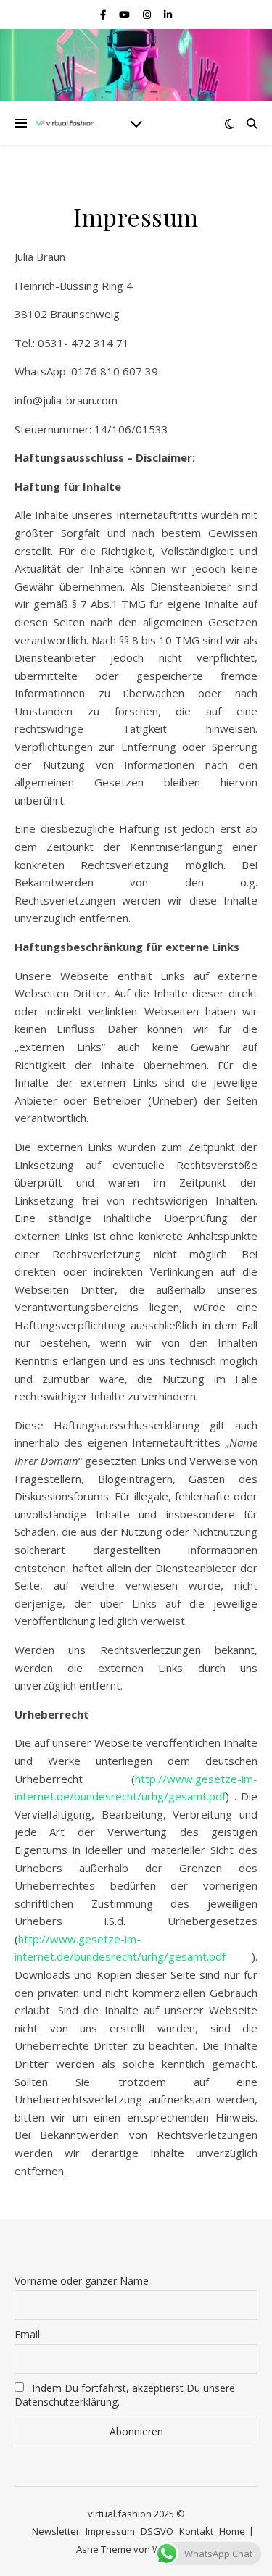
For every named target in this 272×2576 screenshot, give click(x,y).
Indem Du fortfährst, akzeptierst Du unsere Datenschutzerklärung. (125, 2395)
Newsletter (56, 2531)
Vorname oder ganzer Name (82, 2281)
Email (27, 2334)
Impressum (110, 2531)
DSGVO (157, 2531)
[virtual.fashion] (65, 124)
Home (232, 2531)
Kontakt (196, 2531)
